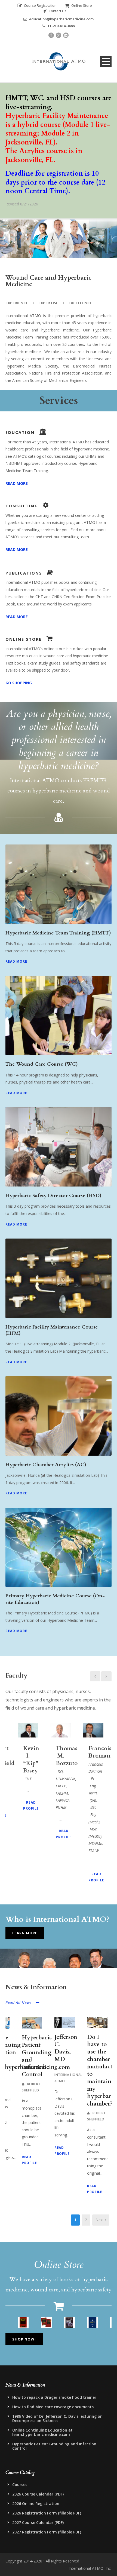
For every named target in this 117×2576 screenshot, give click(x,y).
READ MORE (17, 483)
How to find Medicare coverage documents (53, 2407)
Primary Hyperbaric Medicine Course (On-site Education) (55, 1599)
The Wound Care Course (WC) (42, 1064)
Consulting (20, 128)
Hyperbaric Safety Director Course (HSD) (53, 1196)
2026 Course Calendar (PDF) (38, 2494)
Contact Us (57, 11)
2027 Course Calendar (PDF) (38, 2522)
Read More (16, 961)
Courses (20, 2485)
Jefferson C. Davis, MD (66, 2048)
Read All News (19, 2002)
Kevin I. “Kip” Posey (31, 1760)
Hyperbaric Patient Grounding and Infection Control (37, 2056)
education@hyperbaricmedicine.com (61, 19)
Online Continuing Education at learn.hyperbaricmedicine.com (42, 2432)
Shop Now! (24, 2339)
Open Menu (106, 61)
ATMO (16, 87)
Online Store (81, 5)
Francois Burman (100, 1752)
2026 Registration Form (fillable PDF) (47, 2513)
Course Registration (40, 5)
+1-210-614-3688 (61, 26)
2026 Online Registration (36, 2504)
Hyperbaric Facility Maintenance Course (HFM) (52, 1330)
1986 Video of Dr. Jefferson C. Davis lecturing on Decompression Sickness (57, 2418)
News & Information (29, 141)
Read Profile (31, 1806)
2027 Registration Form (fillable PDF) (47, 2532)
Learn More (25, 1933)
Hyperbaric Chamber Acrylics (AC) (46, 1465)
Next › (101, 2220)
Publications (21, 114)
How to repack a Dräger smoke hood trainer (54, 2397)
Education (19, 101)
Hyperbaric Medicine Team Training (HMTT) (58, 933)
